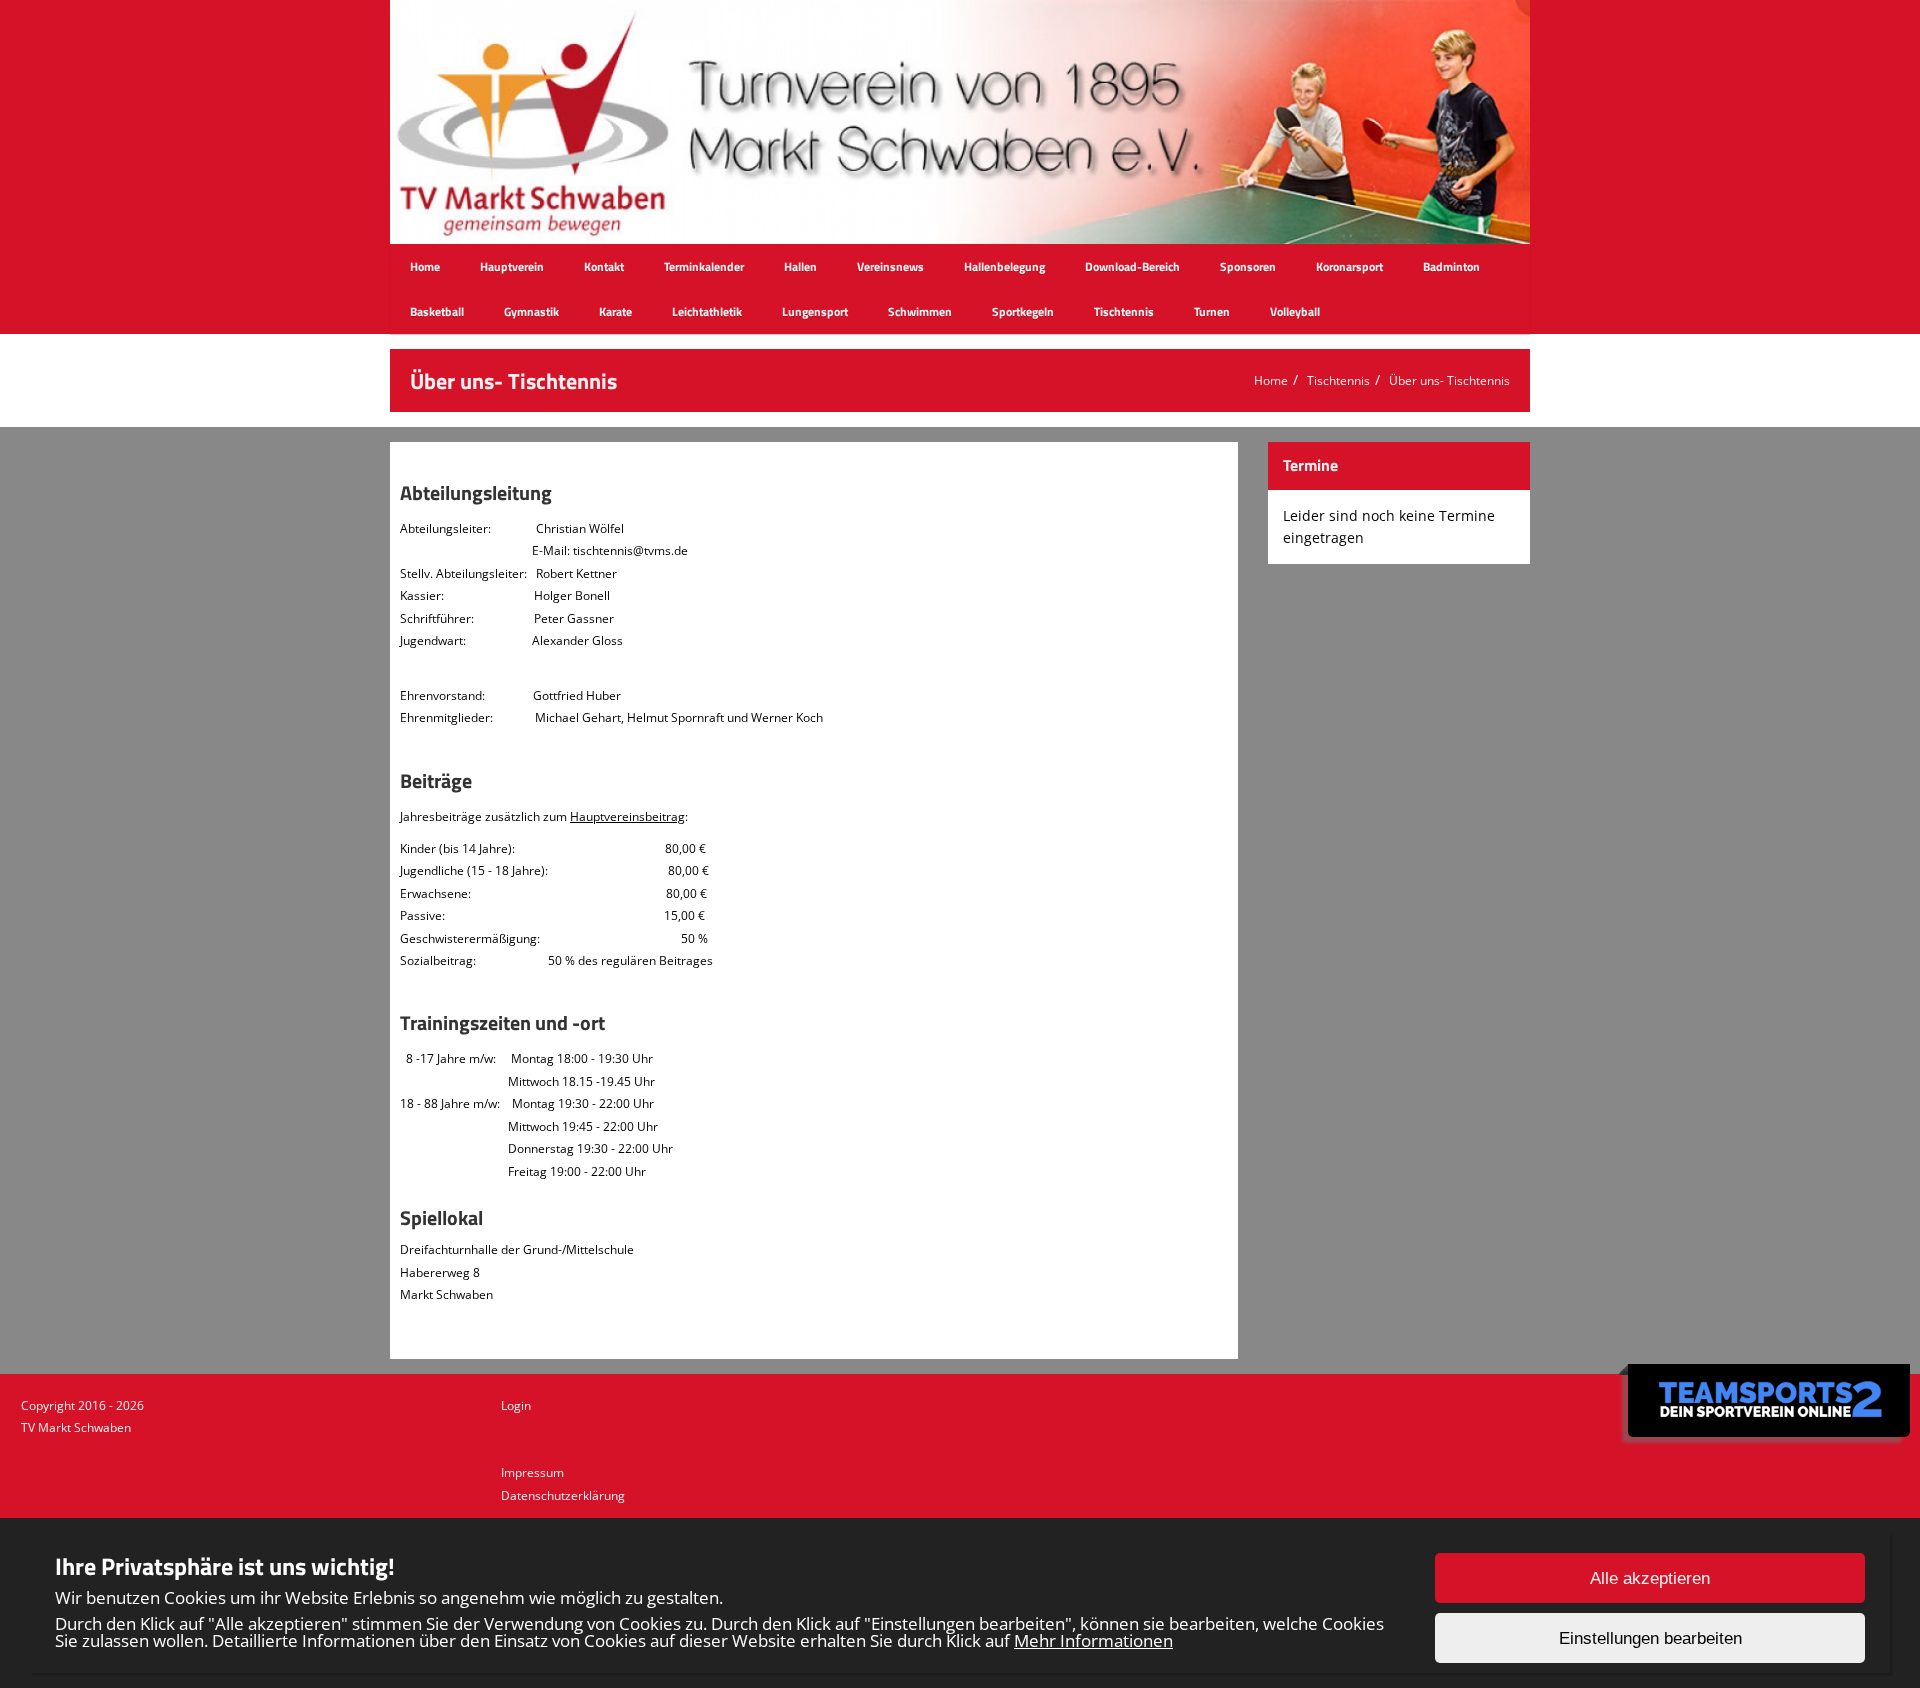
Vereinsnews (890, 266)
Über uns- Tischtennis (1449, 380)
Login (516, 1405)
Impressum (532, 1472)
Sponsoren (1248, 266)
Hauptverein (512, 266)
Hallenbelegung (1004, 266)
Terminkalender (704, 266)
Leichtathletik (707, 311)
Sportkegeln (1023, 311)
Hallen (800, 266)
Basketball (437, 311)
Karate (615, 311)
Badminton (1451, 266)
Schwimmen (920, 311)
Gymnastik (531, 311)
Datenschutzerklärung (563, 1495)
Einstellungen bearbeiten (1650, 1638)
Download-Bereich (1132, 266)
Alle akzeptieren (1650, 1578)
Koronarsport (1349, 266)
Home (425, 266)
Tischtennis (1124, 311)
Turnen (1212, 311)
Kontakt (604, 266)
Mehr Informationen (1093, 1640)
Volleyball (1295, 311)
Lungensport (815, 311)
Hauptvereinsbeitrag (627, 816)
